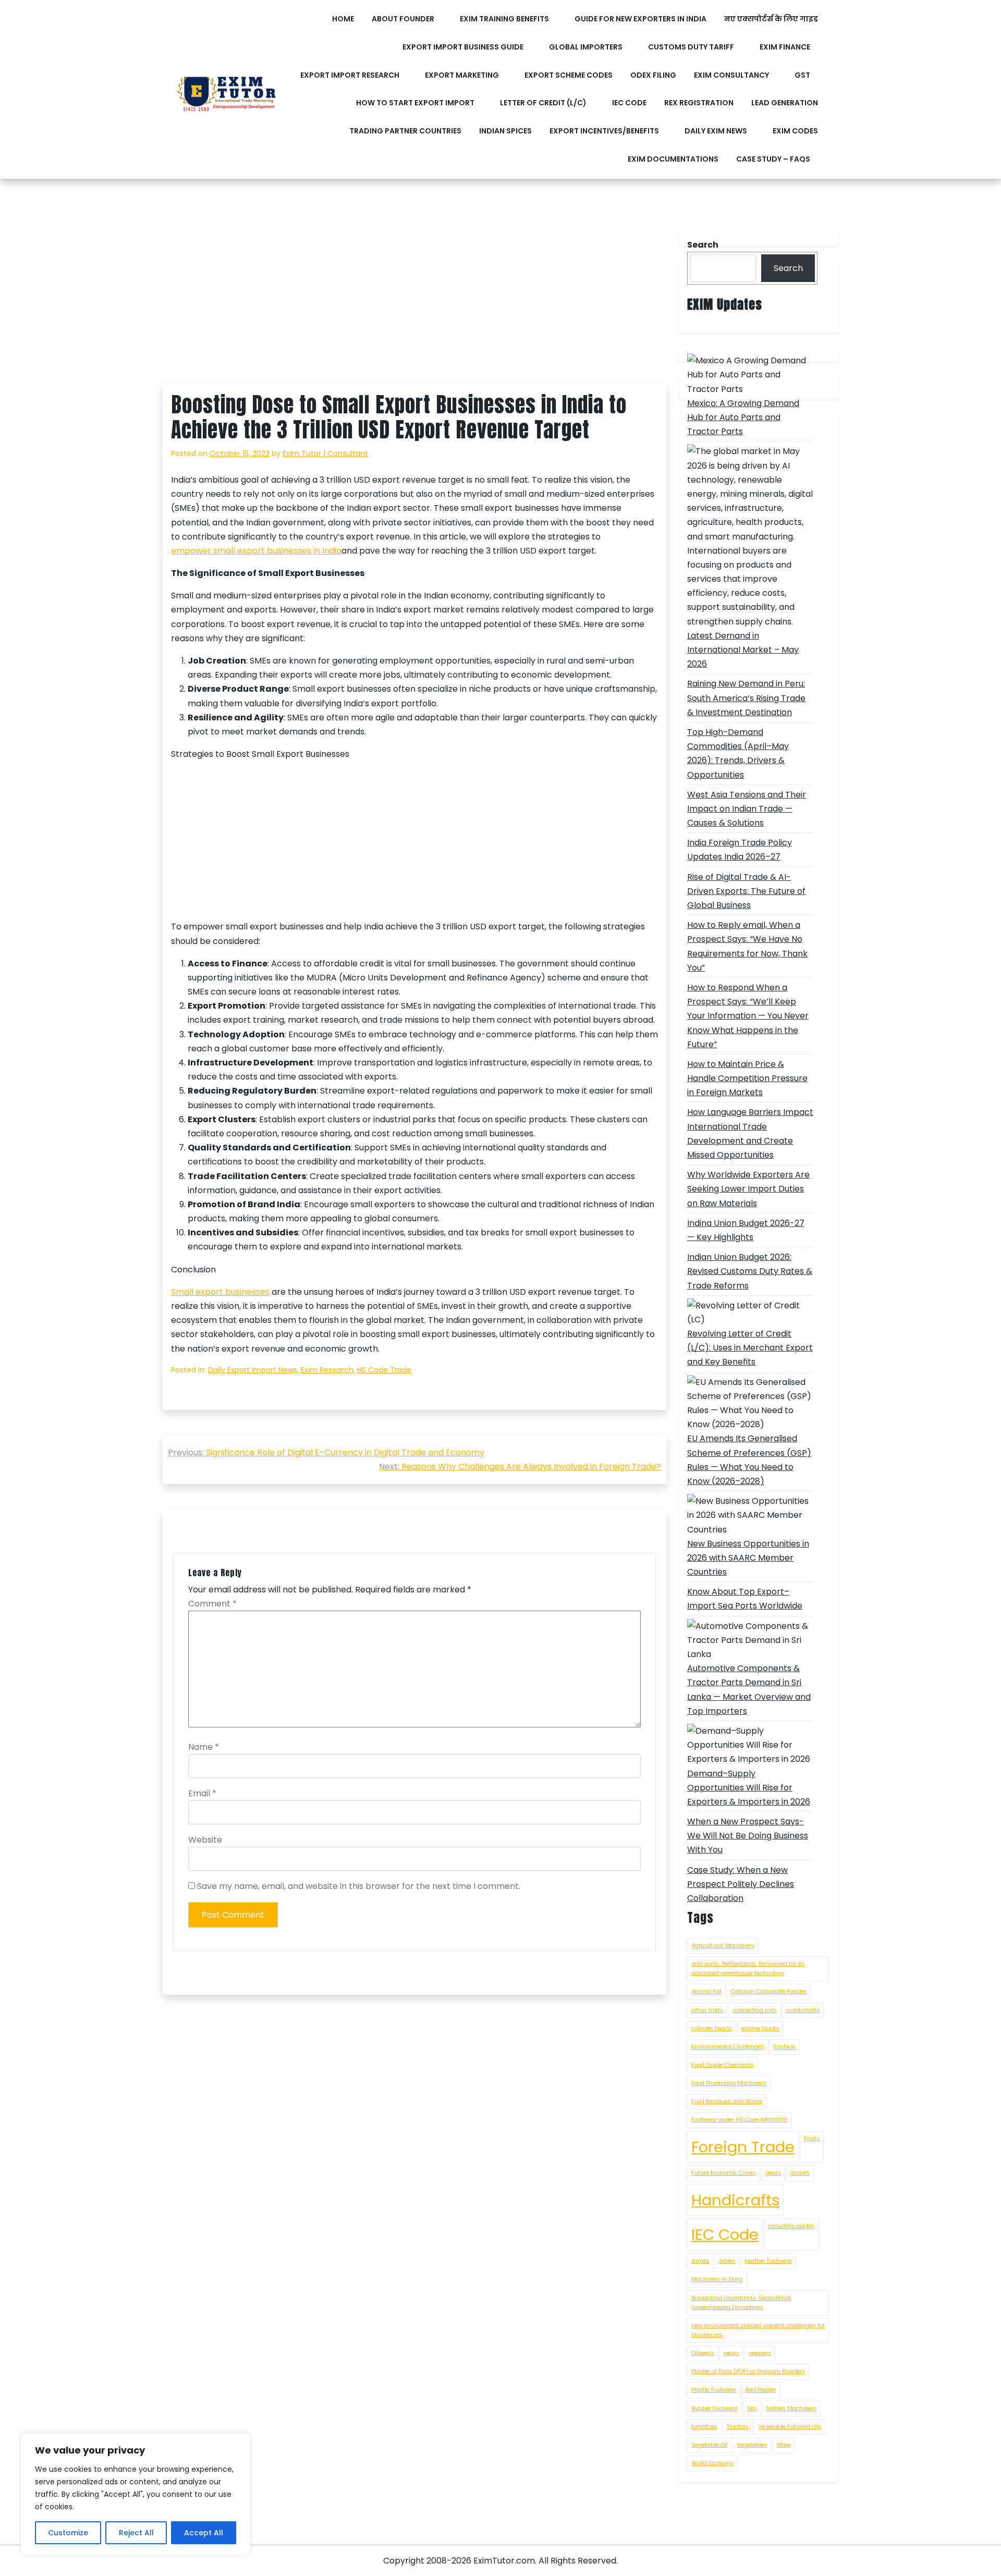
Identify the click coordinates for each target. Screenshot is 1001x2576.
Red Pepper (761, 2390)
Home (343, 19)
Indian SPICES (505, 131)
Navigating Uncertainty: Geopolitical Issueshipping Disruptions (741, 2303)
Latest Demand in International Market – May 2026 (743, 650)
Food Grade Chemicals (723, 2065)
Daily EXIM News (716, 131)
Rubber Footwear (715, 2408)
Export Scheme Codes (569, 75)
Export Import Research (350, 75)
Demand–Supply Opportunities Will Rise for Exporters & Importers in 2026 (749, 1788)
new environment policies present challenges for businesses (758, 2330)
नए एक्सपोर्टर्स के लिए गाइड (771, 19)
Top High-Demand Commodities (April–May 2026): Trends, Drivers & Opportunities (738, 753)
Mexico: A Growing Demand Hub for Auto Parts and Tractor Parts (743, 417)
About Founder (403, 19)
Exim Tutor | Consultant (325, 453)
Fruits (812, 2138)
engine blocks (760, 2028)
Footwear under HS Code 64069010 (739, 2120)
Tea (752, 2408)
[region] (136, 2494)
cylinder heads (712, 2028)
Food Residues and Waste (727, 2101)
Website (205, 1840)
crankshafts (803, 2010)
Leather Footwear (768, 2261)
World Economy (712, 2463)
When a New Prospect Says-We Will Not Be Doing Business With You (748, 1836)
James (700, 2261)
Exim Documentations (673, 159)
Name (204, 1747)
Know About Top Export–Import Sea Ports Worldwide (745, 1599)
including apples (791, 2226)
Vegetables (752, 2445)
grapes (800, 2173)
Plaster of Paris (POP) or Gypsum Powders (748, 2371)
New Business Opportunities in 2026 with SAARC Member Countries (748, 1558)
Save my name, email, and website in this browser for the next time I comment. (359, 1886)
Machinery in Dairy (717, 2279)
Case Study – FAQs (773, 159)
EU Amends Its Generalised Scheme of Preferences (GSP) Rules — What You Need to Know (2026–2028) (749, 1460)
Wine (784, 2445)
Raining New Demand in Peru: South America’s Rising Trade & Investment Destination (746, 698)
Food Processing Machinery (729, 2083)
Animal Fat (706, 1991)
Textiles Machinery (791, 2408)
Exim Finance (785, 47)
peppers (760, 2353)
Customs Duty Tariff (691, 47)
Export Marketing (462, 75)
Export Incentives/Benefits (604, 131)
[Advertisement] (414, 306)
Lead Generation (785, 103)
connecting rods (755, 2010)
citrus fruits (707, 2010)
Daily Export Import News (253, 1370)
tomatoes (704, 2427)
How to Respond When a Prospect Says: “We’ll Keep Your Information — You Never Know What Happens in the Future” (748, 1016)
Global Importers (586, 47)
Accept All (204, 2533)
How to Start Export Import (415, 103)
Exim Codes (795, 131)
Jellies (727, 2261)
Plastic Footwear (714, 2390)
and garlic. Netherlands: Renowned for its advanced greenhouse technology (748, 1968)
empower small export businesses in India (256, 551)
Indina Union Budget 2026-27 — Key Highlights (746, 1230)
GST (802, 75)
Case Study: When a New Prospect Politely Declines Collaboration (741, 1884)
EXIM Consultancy (731, 75)
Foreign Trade (743, 2147)
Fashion (785, 2047)
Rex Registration (699, 103)
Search (788, 268)
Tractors (738, 2427)
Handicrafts (736, 2200)
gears (773, 2173)
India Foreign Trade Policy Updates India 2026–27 (740, 850)
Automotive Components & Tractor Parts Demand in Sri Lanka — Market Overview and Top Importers (749, 1690)
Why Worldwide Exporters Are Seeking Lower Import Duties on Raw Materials (748, 1189)
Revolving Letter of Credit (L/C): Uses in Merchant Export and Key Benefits (750, 1348)
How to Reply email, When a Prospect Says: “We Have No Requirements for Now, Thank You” (747, 946)
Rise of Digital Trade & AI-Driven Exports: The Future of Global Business (746, 891)
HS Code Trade (384, 1370)
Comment (212, 1604)
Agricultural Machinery (723, 1946)
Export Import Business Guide (463, 47)
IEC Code (629, 103)
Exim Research (327, 1370)
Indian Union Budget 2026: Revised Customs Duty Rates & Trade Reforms (750, 1271)
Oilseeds (703, 2353)
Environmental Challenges (728, 2047)
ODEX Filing (653, 75)
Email (202, 1793)
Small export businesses (220, 1292)
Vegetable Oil (709, 2445)
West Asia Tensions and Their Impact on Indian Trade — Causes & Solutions (747, 809)
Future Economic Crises (724, 2173)
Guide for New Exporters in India (640, 19)
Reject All (136, 2533)
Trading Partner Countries (405, 131)
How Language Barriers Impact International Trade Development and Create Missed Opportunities (750, 1133)
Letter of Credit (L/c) (543, 103)
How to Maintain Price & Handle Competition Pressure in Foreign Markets (747, 1078)
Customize (68, 2533)
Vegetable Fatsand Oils (790, 2427)
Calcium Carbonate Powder (769, 1991)
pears (731, 2353)
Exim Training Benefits (504, 19)
